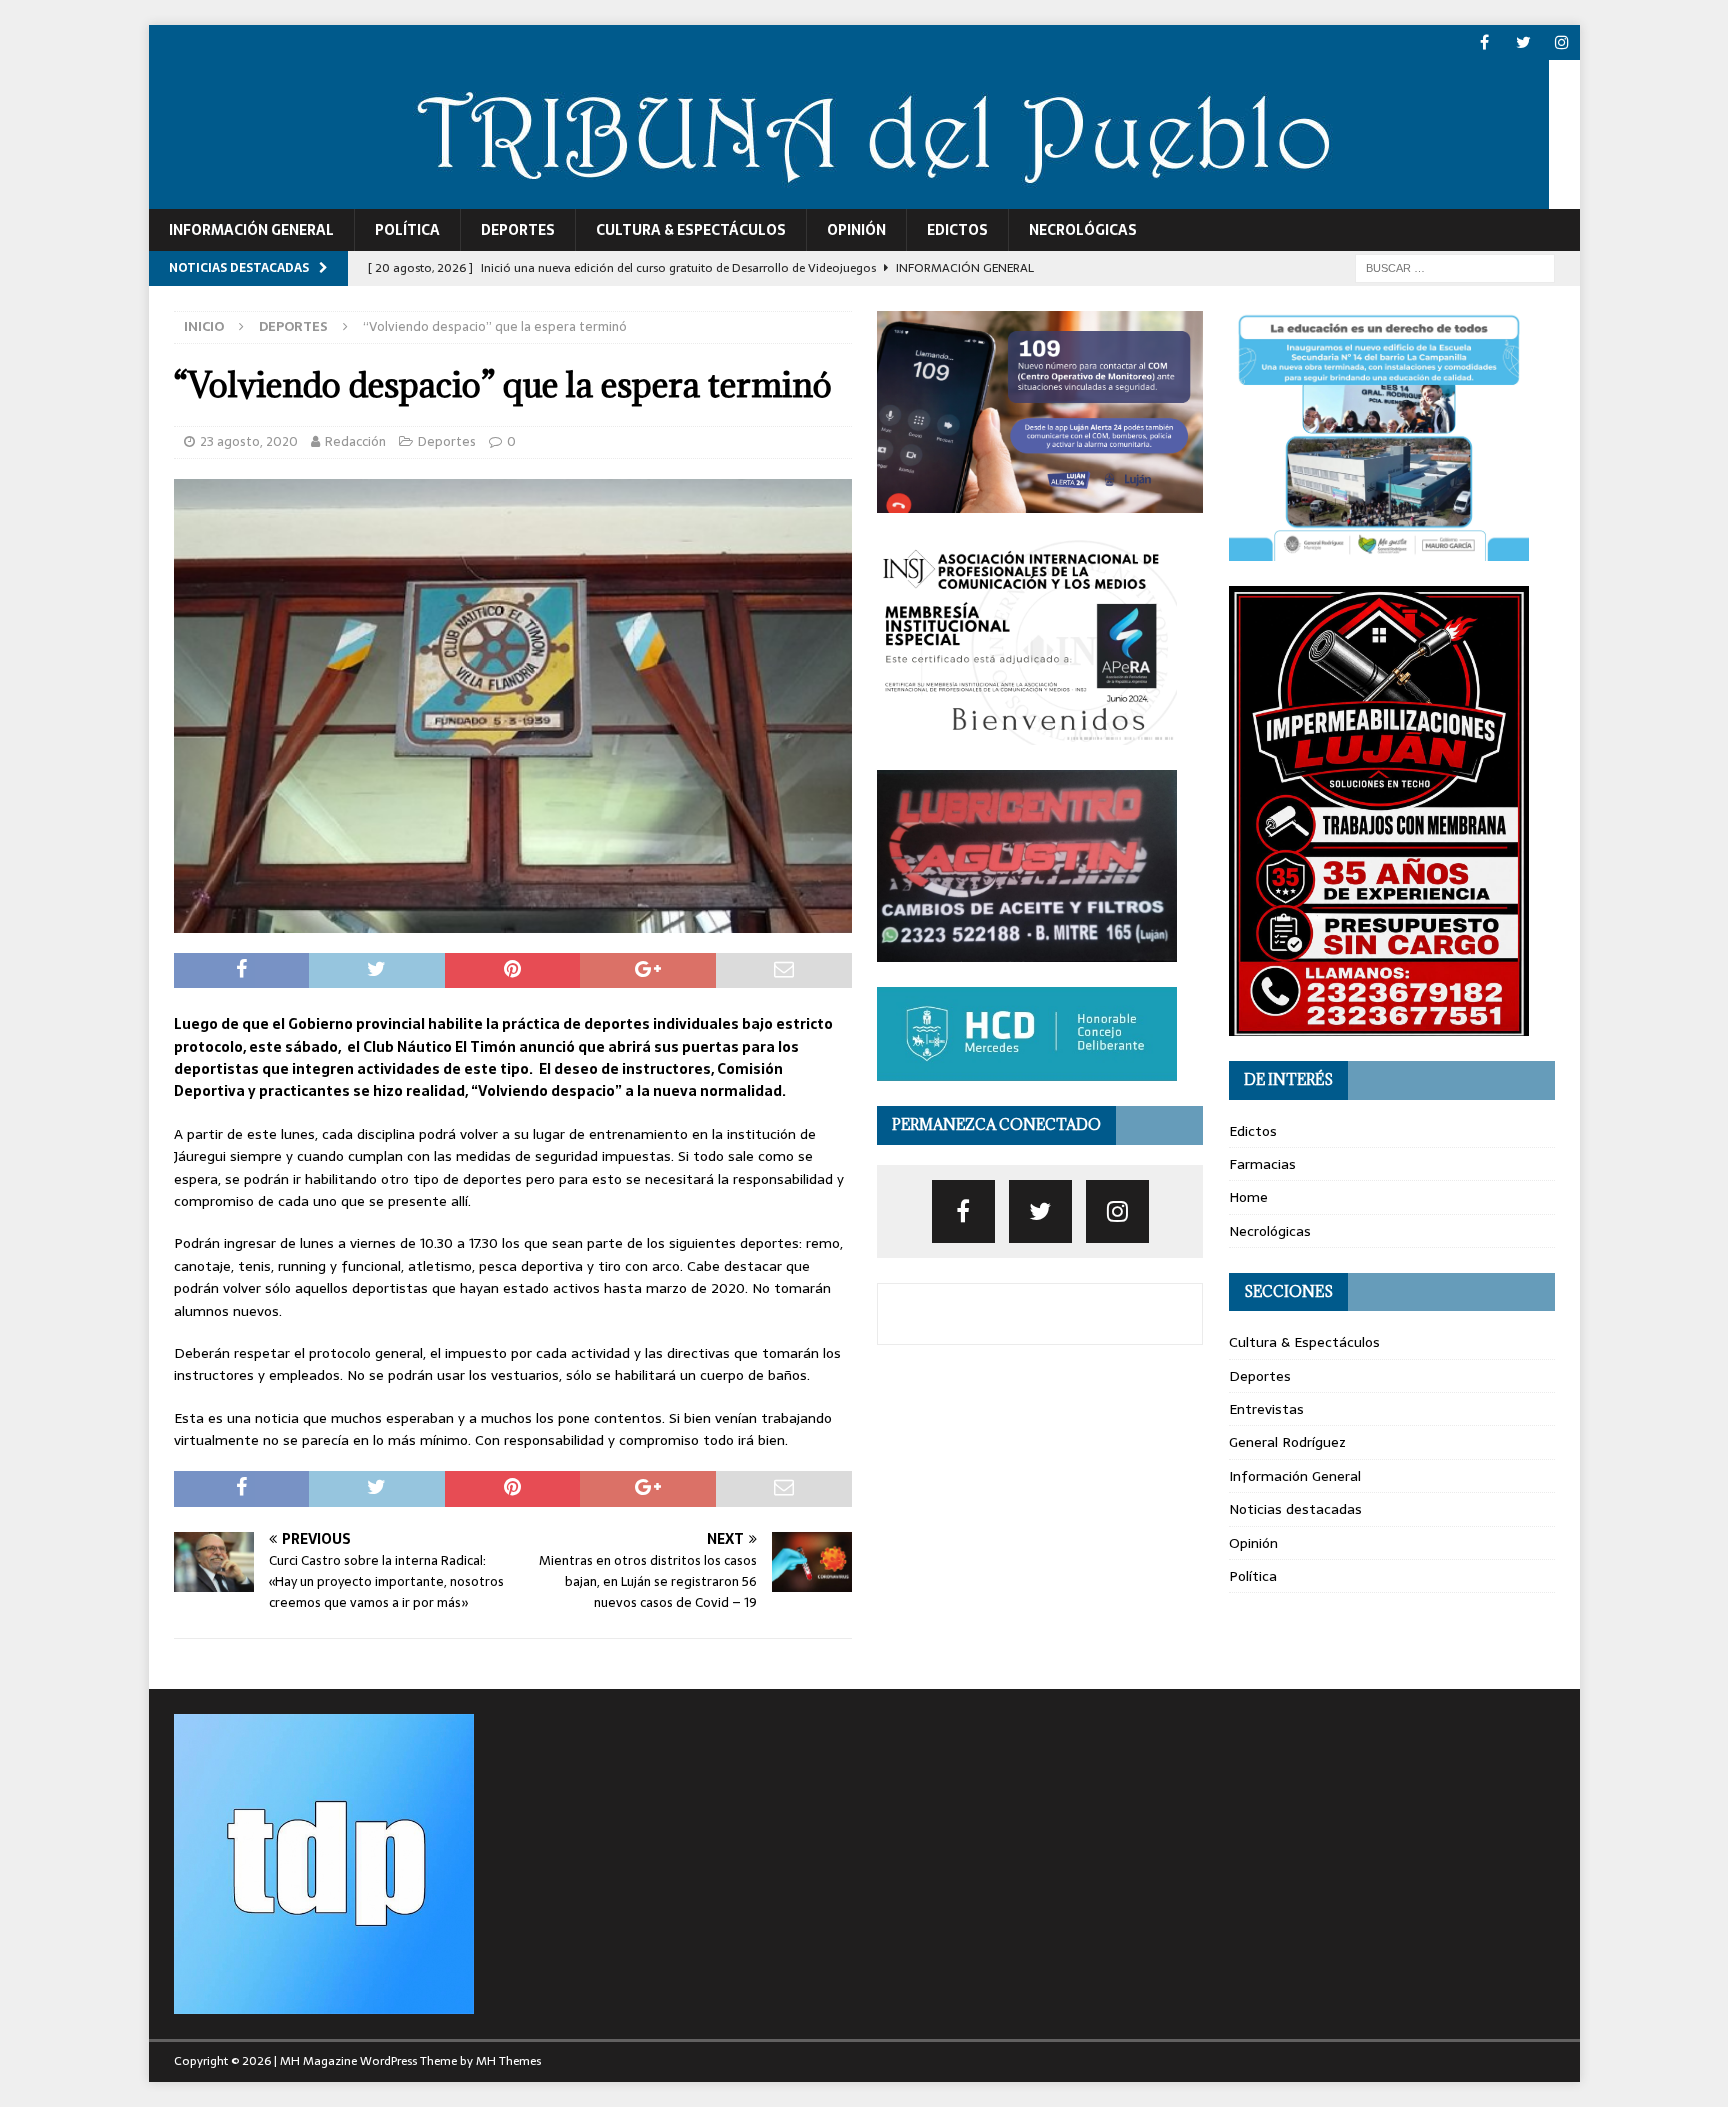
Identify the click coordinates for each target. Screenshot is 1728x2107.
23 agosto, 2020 (249, 441)
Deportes (518, 230)
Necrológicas (1083, 230)
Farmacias (1262, 1164)
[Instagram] (1562, 42)
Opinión (856, 230)
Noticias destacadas (1295, 1509)
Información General (251, 230)
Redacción (355, 441)
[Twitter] (1523, 42)
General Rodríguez (1287, 1442)
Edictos (957, 230)
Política (407, 230)
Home (1248, 1197)
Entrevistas (1266, 1409)
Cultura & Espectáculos (691, 230)
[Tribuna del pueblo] (849, 198)
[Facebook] (1484, 42)
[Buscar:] (1455, 267)
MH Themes (508, 2061)
